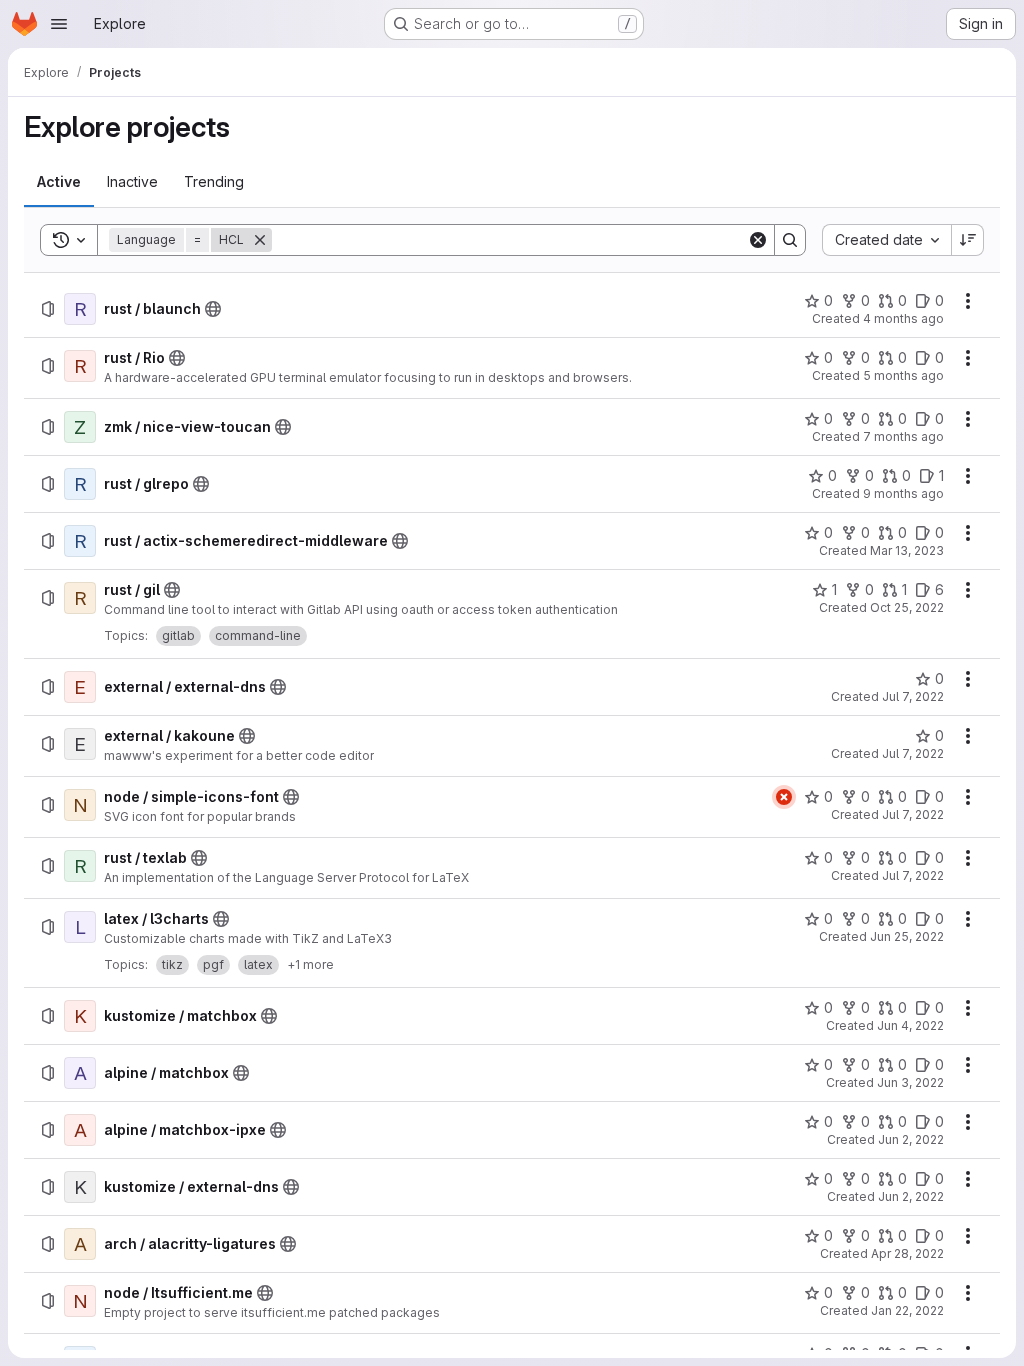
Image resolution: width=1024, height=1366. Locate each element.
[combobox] (886, 240)
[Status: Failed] (784, 797)
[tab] (59, 182)
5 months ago (903, 375)
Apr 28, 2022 (907, 1253)
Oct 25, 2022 (907, 607)
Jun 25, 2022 (907, 936)
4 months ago (903, 318)
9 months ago (903, 493)
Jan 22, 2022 (907, 1310)
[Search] (790, 240)
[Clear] (758, 240)
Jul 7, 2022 (913, 696)
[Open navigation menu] (59, 24)
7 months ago (903, 436)
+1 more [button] (310, 964)
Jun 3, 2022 (910, 1082)
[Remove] (260, 240)
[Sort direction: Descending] (968, 240)
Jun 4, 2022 (910, 1025)
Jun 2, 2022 (911, 1139)
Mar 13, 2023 (907, 550)
